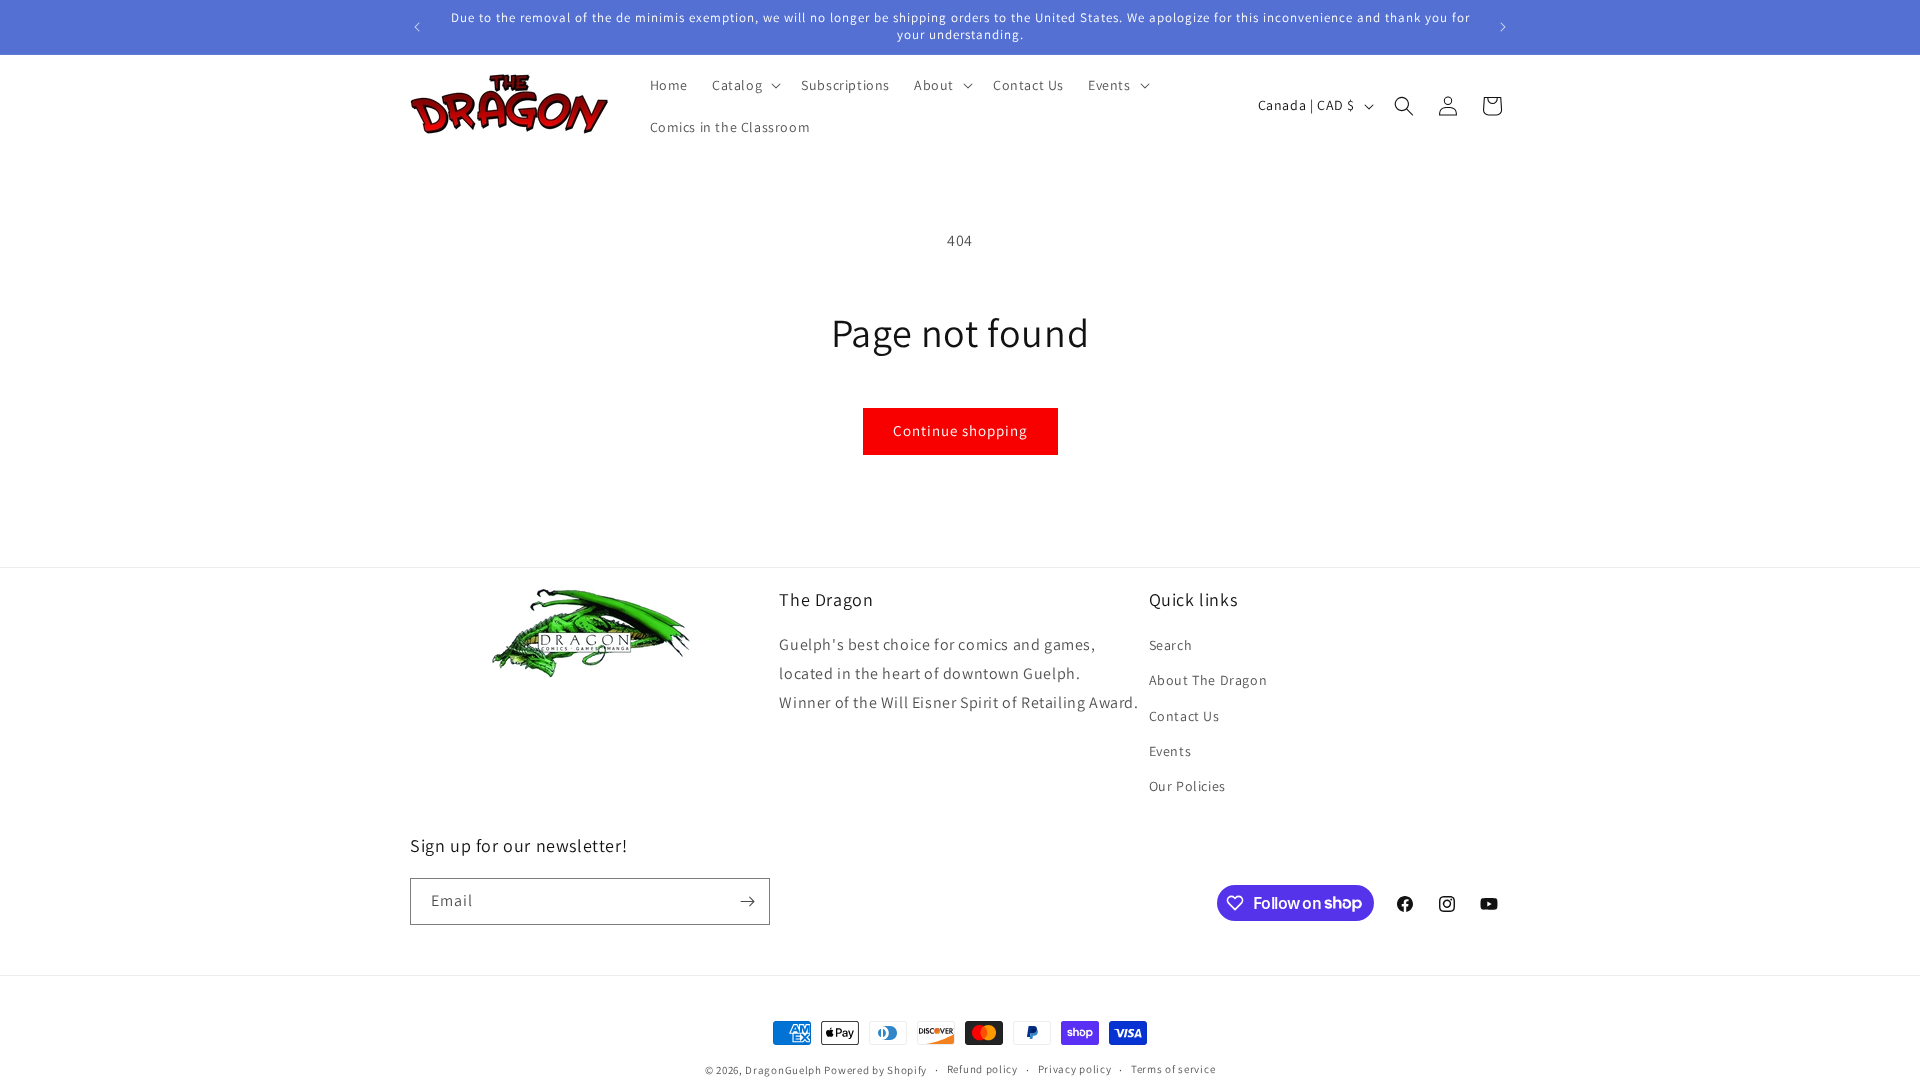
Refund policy (982, 1069)
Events (1170, 751)
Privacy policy (1075, 1069)
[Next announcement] (1503, 27)
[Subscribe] (747, 901)
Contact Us (1184, 716)
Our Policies (1187, 786)
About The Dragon (1208, 680)
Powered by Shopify (875, 1070)
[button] (744, 85)
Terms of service (1173, 1069)
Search (1171, 645)
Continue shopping (960, 430)
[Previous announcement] (417, 27)
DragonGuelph (783, 1070)
